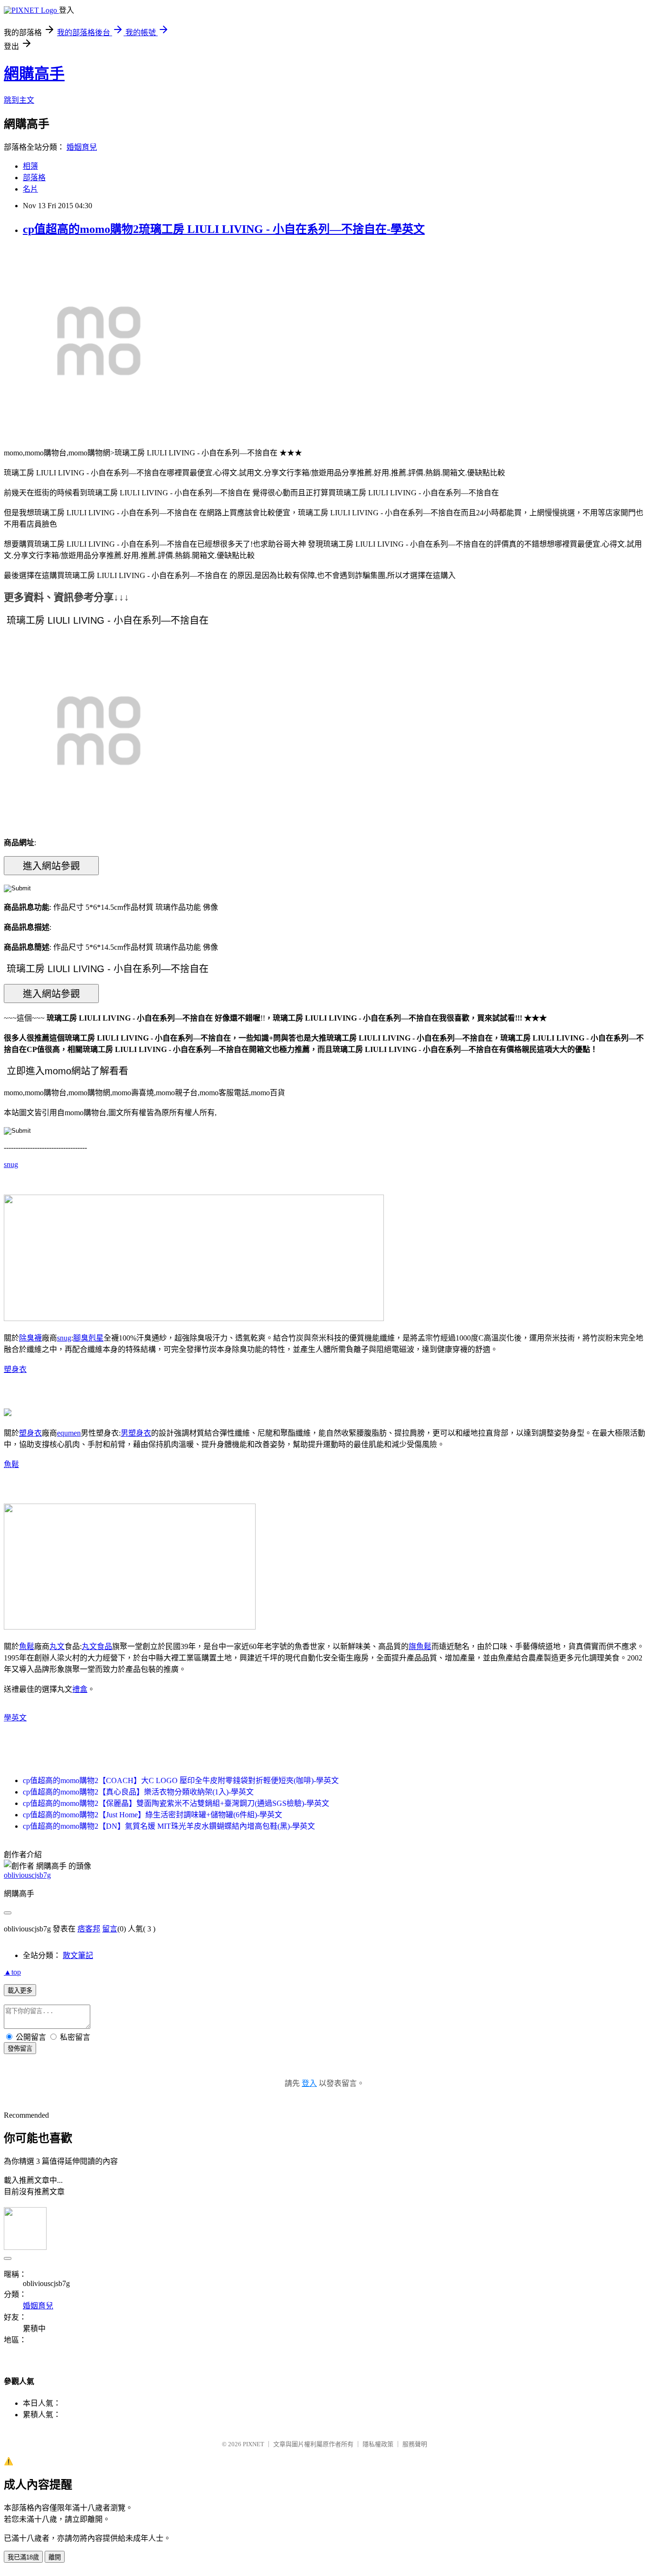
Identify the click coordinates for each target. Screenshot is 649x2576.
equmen (69, 1433)
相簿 (30, 166)
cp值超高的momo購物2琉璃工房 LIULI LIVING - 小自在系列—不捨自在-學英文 (224, 229)
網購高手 (34, 74)
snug (11, 1164)
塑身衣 (15, 1369)
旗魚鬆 (420, 1646)
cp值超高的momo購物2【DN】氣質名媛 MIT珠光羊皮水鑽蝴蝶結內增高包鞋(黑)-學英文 (169, 1826)
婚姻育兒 (82, 147)
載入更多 (20, 1991)
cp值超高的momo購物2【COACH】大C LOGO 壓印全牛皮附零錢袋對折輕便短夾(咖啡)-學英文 (181, 1780)
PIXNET (253, 2444)
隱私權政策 (378, 2444)
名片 (30, 189)
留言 (110, 1929)
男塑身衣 (136, 1433)
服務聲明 (415, 2444)
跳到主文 (19, 100)
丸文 (57, 1646)
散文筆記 (78, 1955)
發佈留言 (20, 2049)
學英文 (15, 1718)
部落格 (34, 178)
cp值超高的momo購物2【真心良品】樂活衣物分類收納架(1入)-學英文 (138, 1792)
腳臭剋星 (88, 1338)
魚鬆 (11, 1464)
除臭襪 (30, 1338)
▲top (12, 1972)
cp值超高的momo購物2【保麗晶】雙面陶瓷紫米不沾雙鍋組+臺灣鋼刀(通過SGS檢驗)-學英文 (176, 1803)
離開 (55, 2557)
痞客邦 (89, 1929)
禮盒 (80, 1689)
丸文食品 (97, 1646)
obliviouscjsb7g (27, 1875)
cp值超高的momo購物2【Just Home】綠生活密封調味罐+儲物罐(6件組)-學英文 (153, 1815)
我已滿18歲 (23, 2557)
